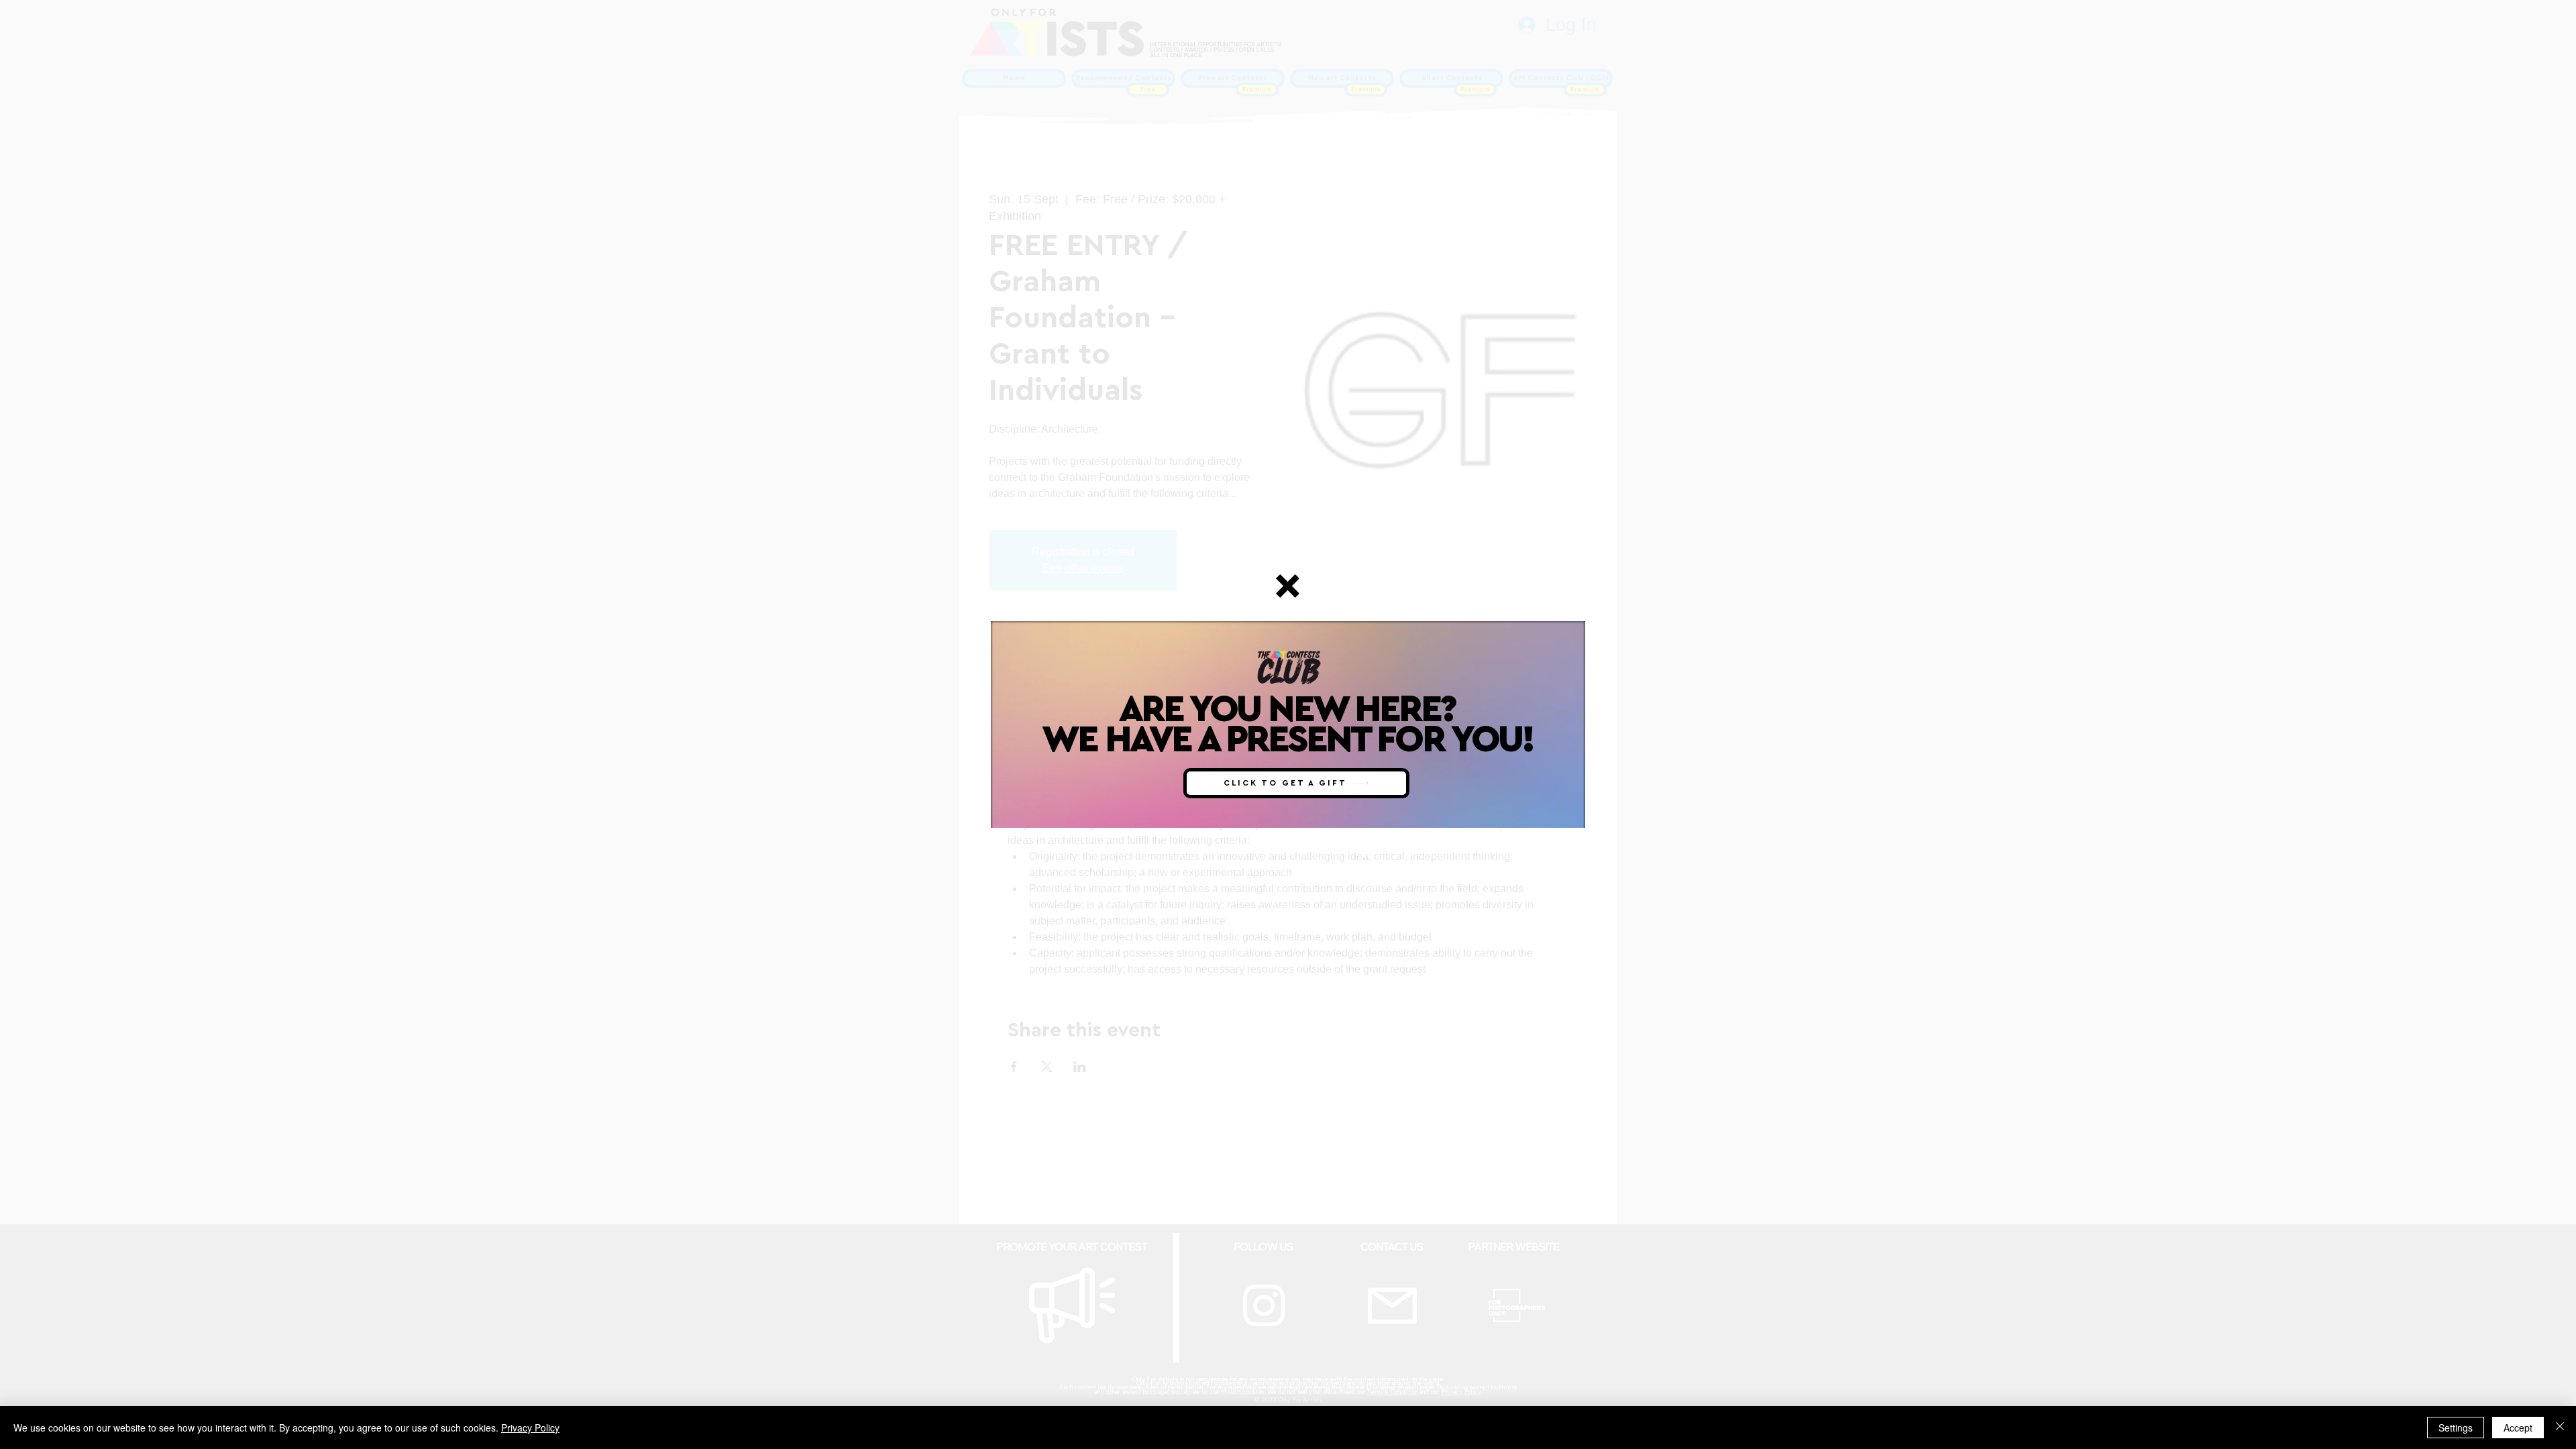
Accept (2518, 1428)
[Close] (2560, 1428)
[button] (1288, 586)
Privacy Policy (530, 1428)
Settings (2456, 1428)
